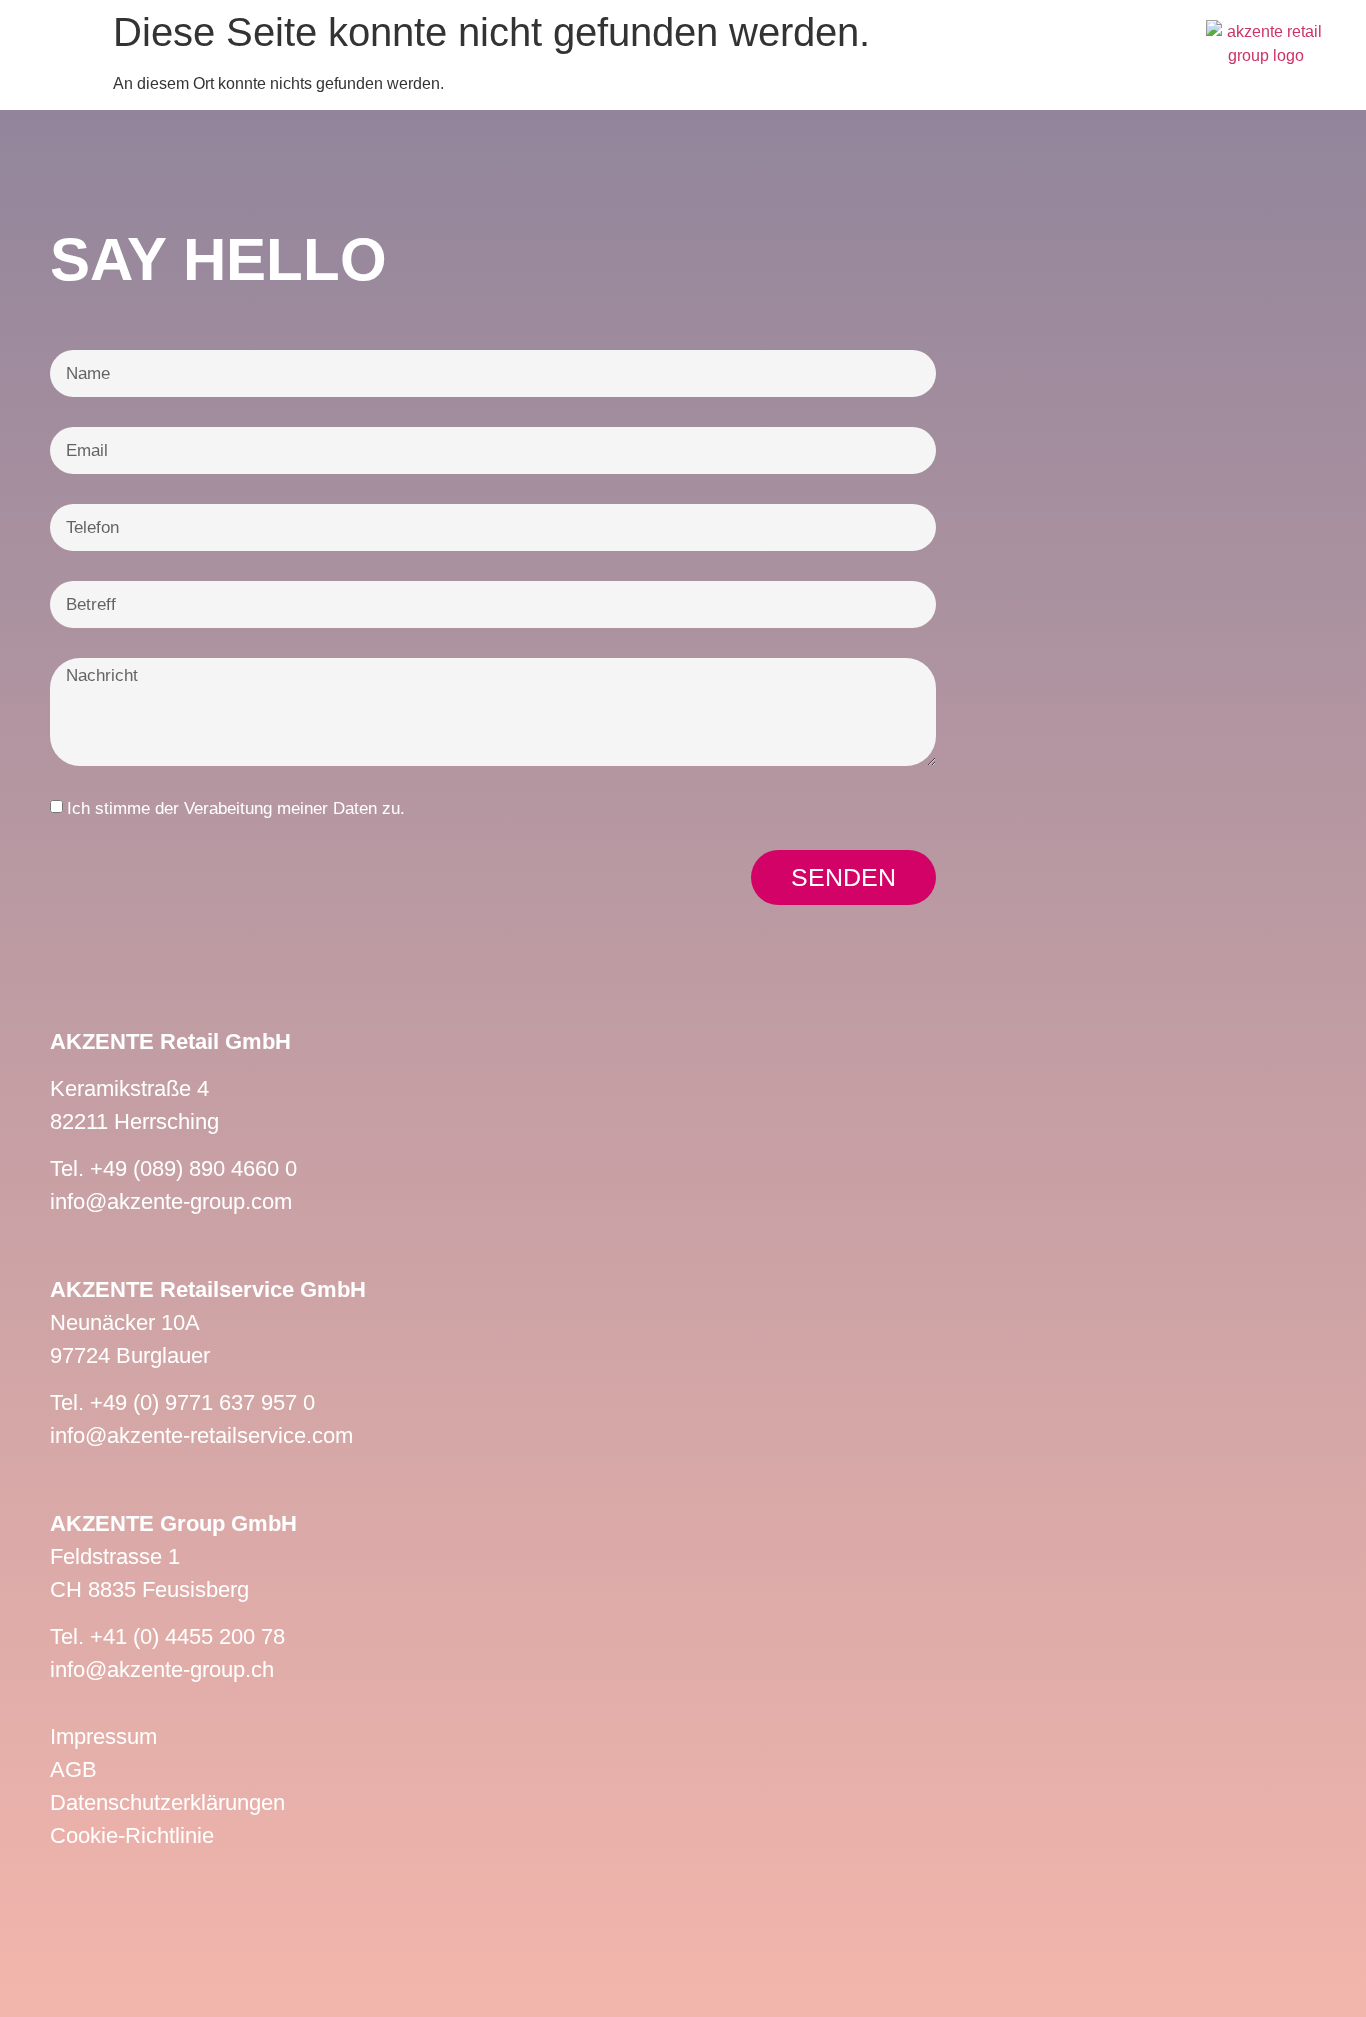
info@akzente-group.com (171, 1201)
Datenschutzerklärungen (167, 1802)
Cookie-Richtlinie (132, 1835)
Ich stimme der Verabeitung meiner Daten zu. (236, 808)
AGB (73, 1769)
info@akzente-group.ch (162, 1669)
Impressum (103, 1736)
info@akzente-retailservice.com (201, 1435)
